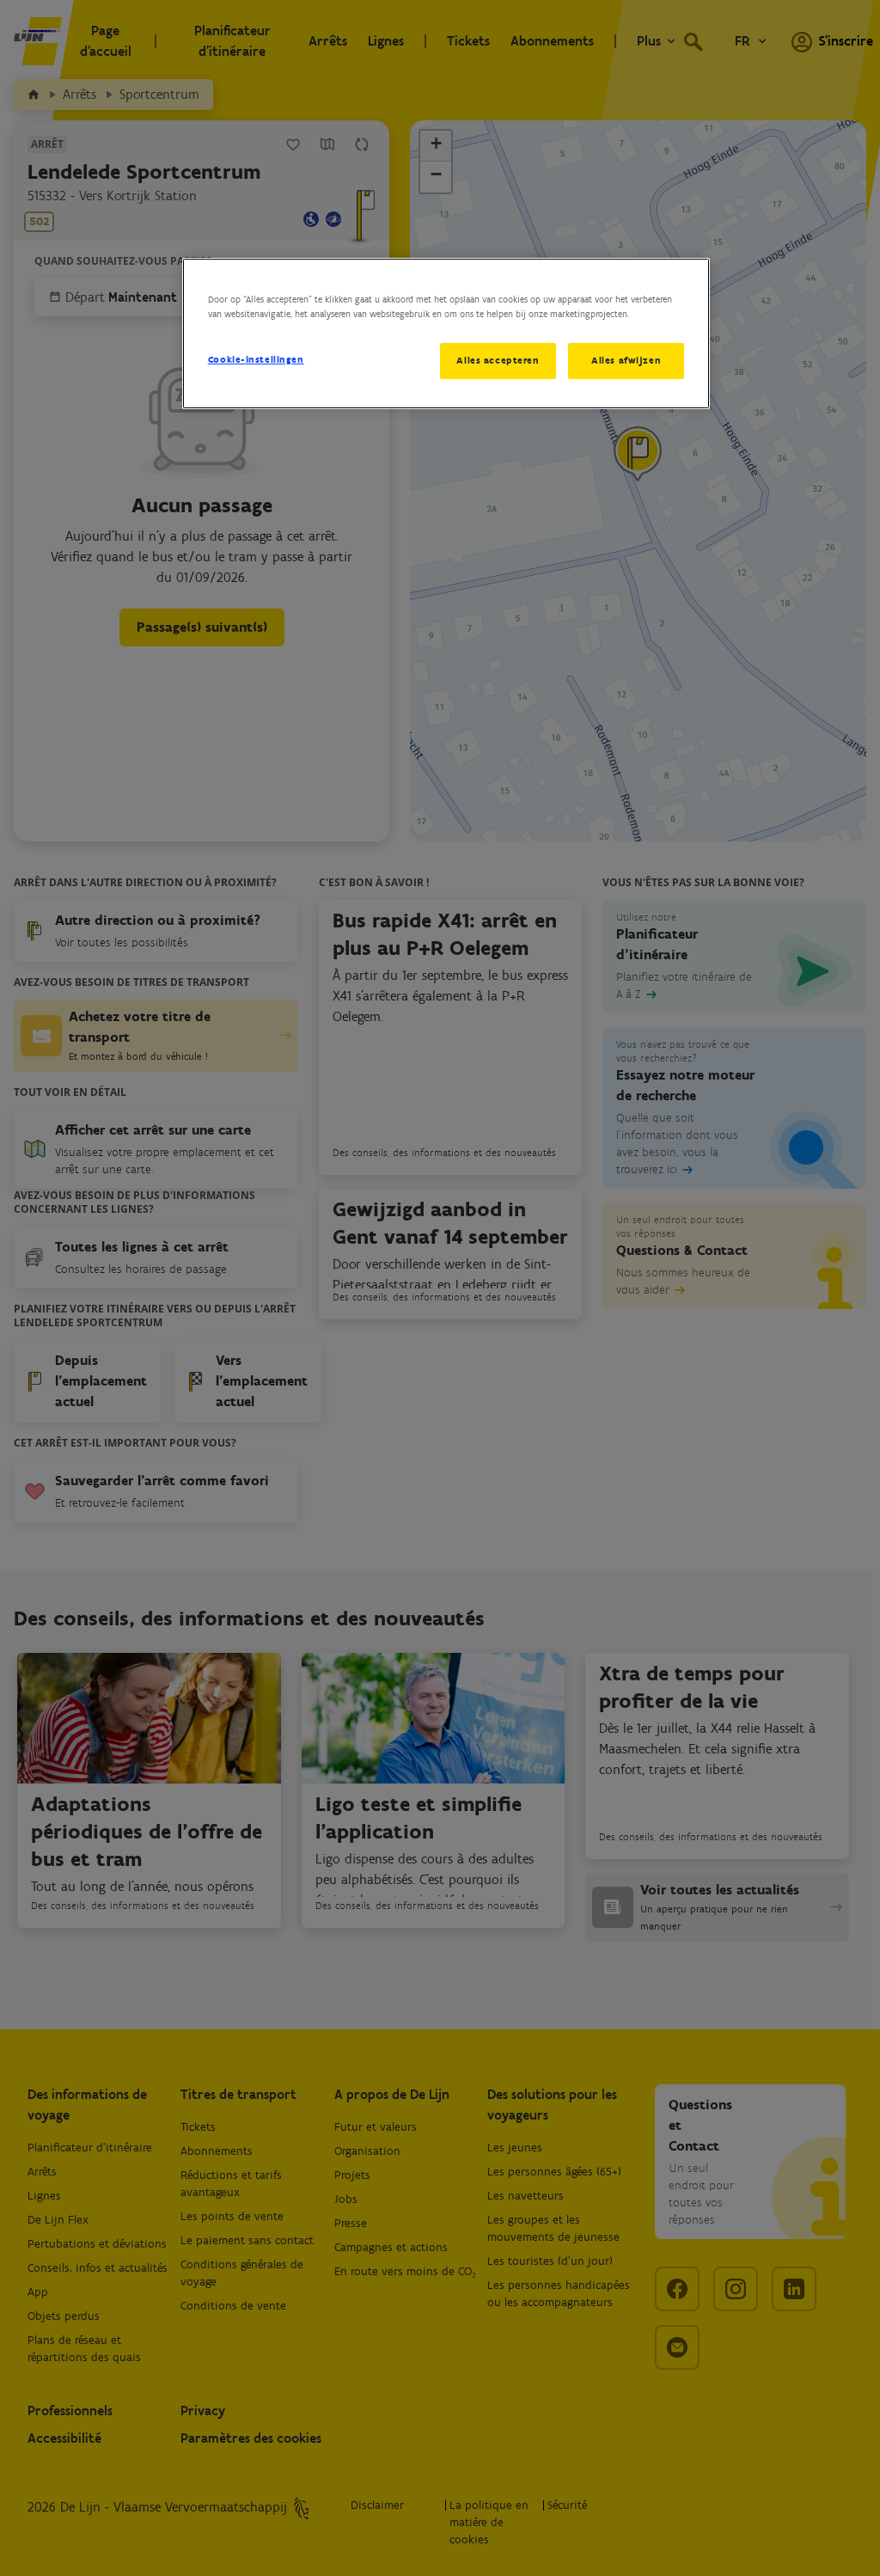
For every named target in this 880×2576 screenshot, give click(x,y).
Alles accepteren (498, 360)
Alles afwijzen (626, 360)
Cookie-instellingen (256, 359)
